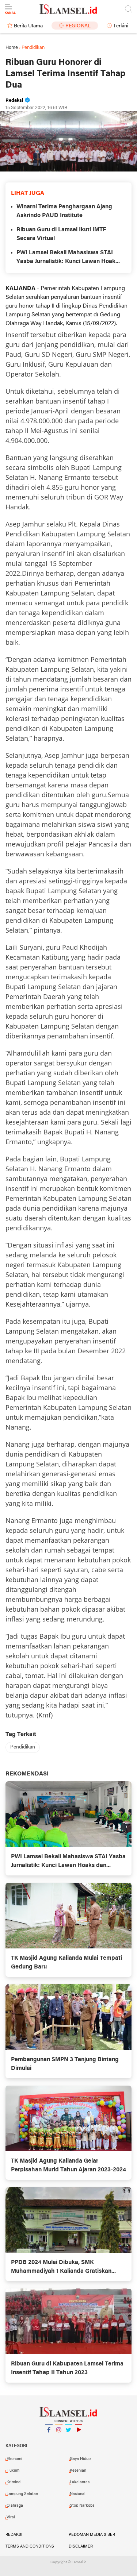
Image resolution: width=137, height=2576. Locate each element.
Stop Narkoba (82, 2506)
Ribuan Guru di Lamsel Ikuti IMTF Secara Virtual (61, 234)
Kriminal (14, 2482)
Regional (78, 26)
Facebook (49, 2439)
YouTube (79, 2439)
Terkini (121, 26)
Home (12, 48)
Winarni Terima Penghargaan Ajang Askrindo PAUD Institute (64, 211)
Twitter (69, 2439)
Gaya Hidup (80, 2459)
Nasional (78, 2494)
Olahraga (15, 2506)
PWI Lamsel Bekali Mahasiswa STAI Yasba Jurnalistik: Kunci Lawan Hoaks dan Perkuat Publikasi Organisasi (67, 258)
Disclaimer (81, 2546)
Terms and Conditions (30, 2546)
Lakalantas (80, 2482)
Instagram (59, 2439)
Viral (11, 2517)
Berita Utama (28, 26)
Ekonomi (14, 2459)
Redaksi (14, 2535)
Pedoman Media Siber (92, 2535)
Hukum (13, 2471)
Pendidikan (23, 1747)
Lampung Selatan (22, 2494)
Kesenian (78, 2471)
